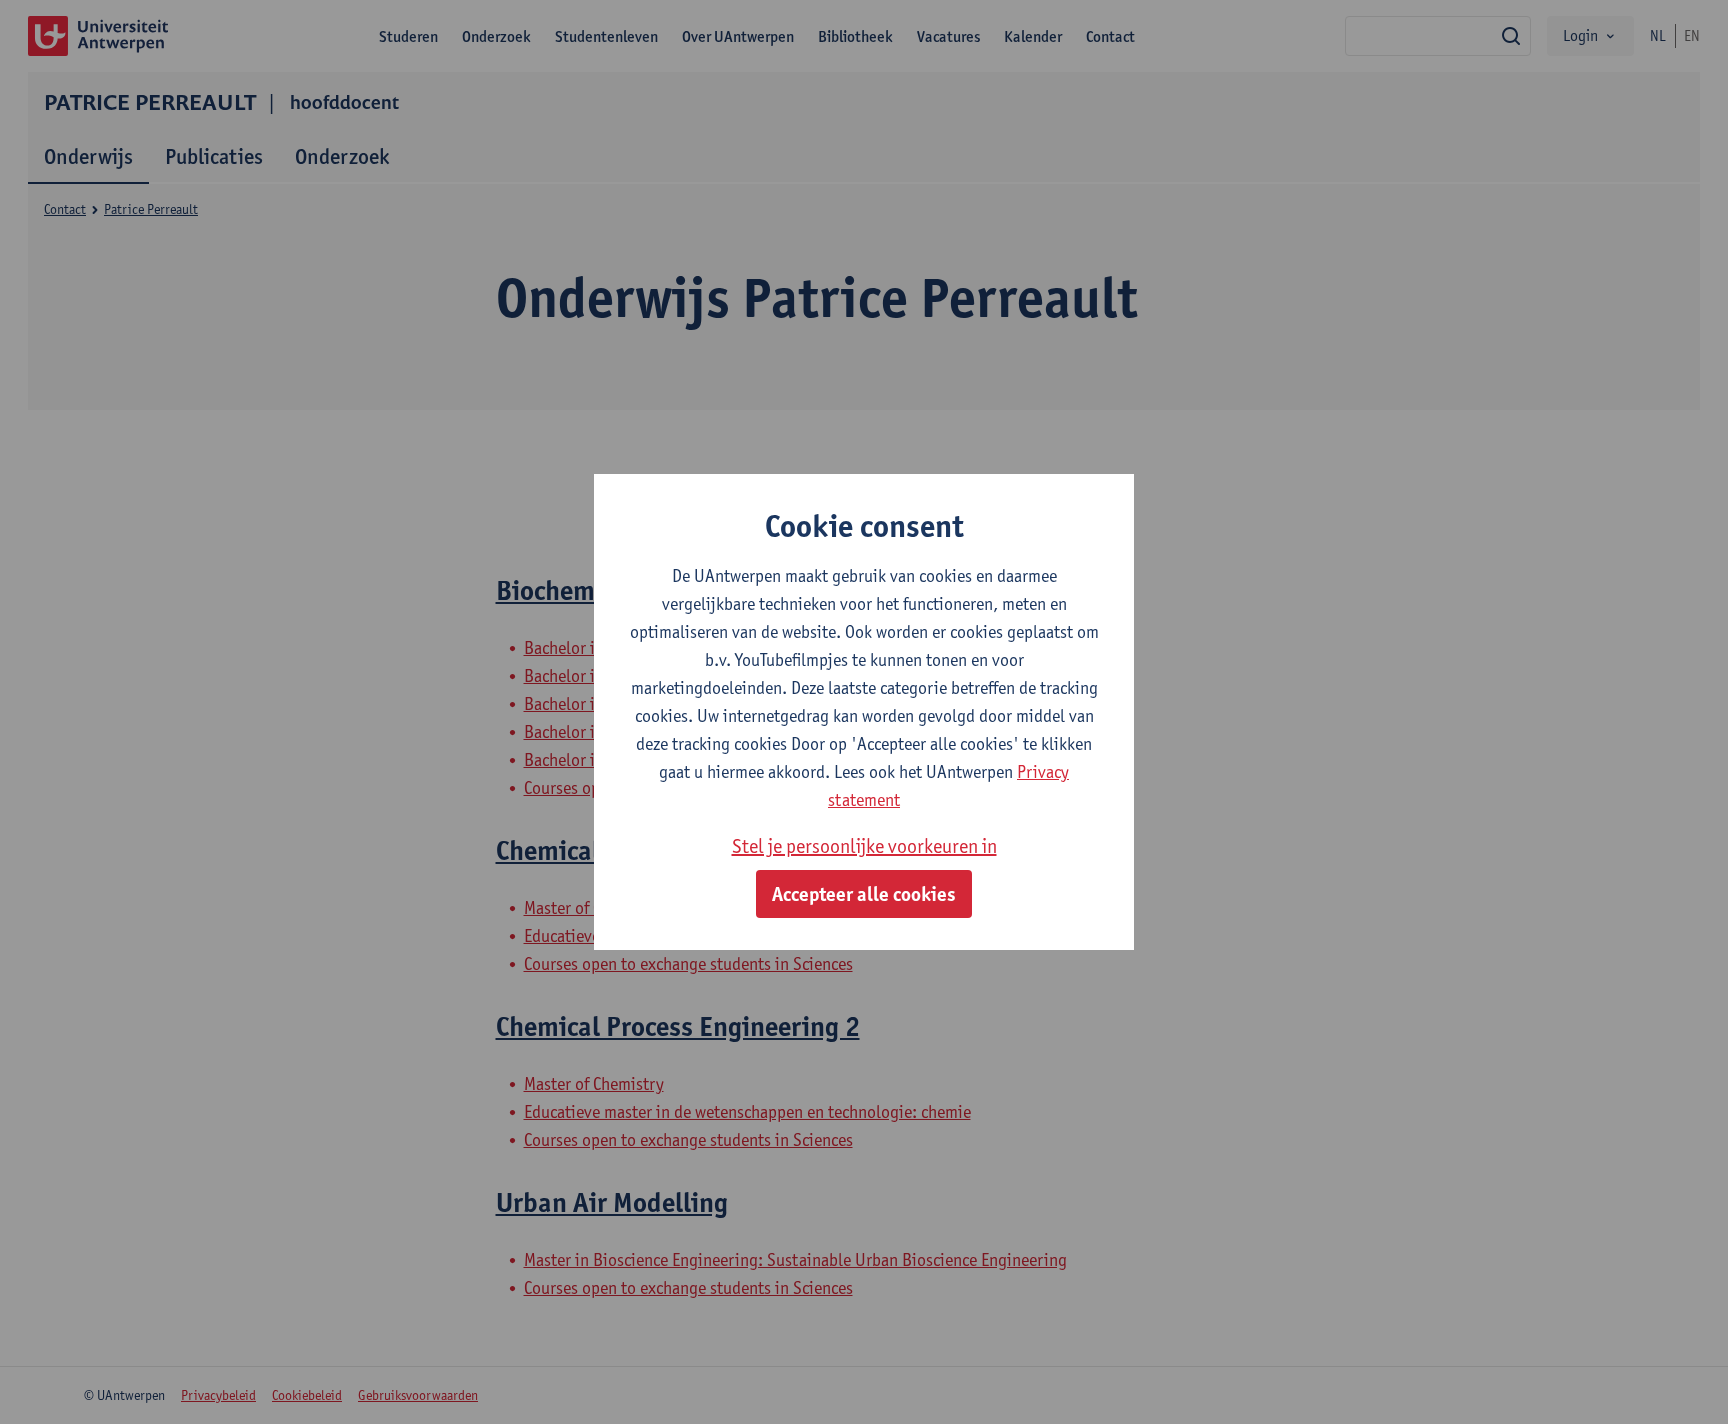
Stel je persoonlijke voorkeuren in (864, 846)
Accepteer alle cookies (864, 894)
